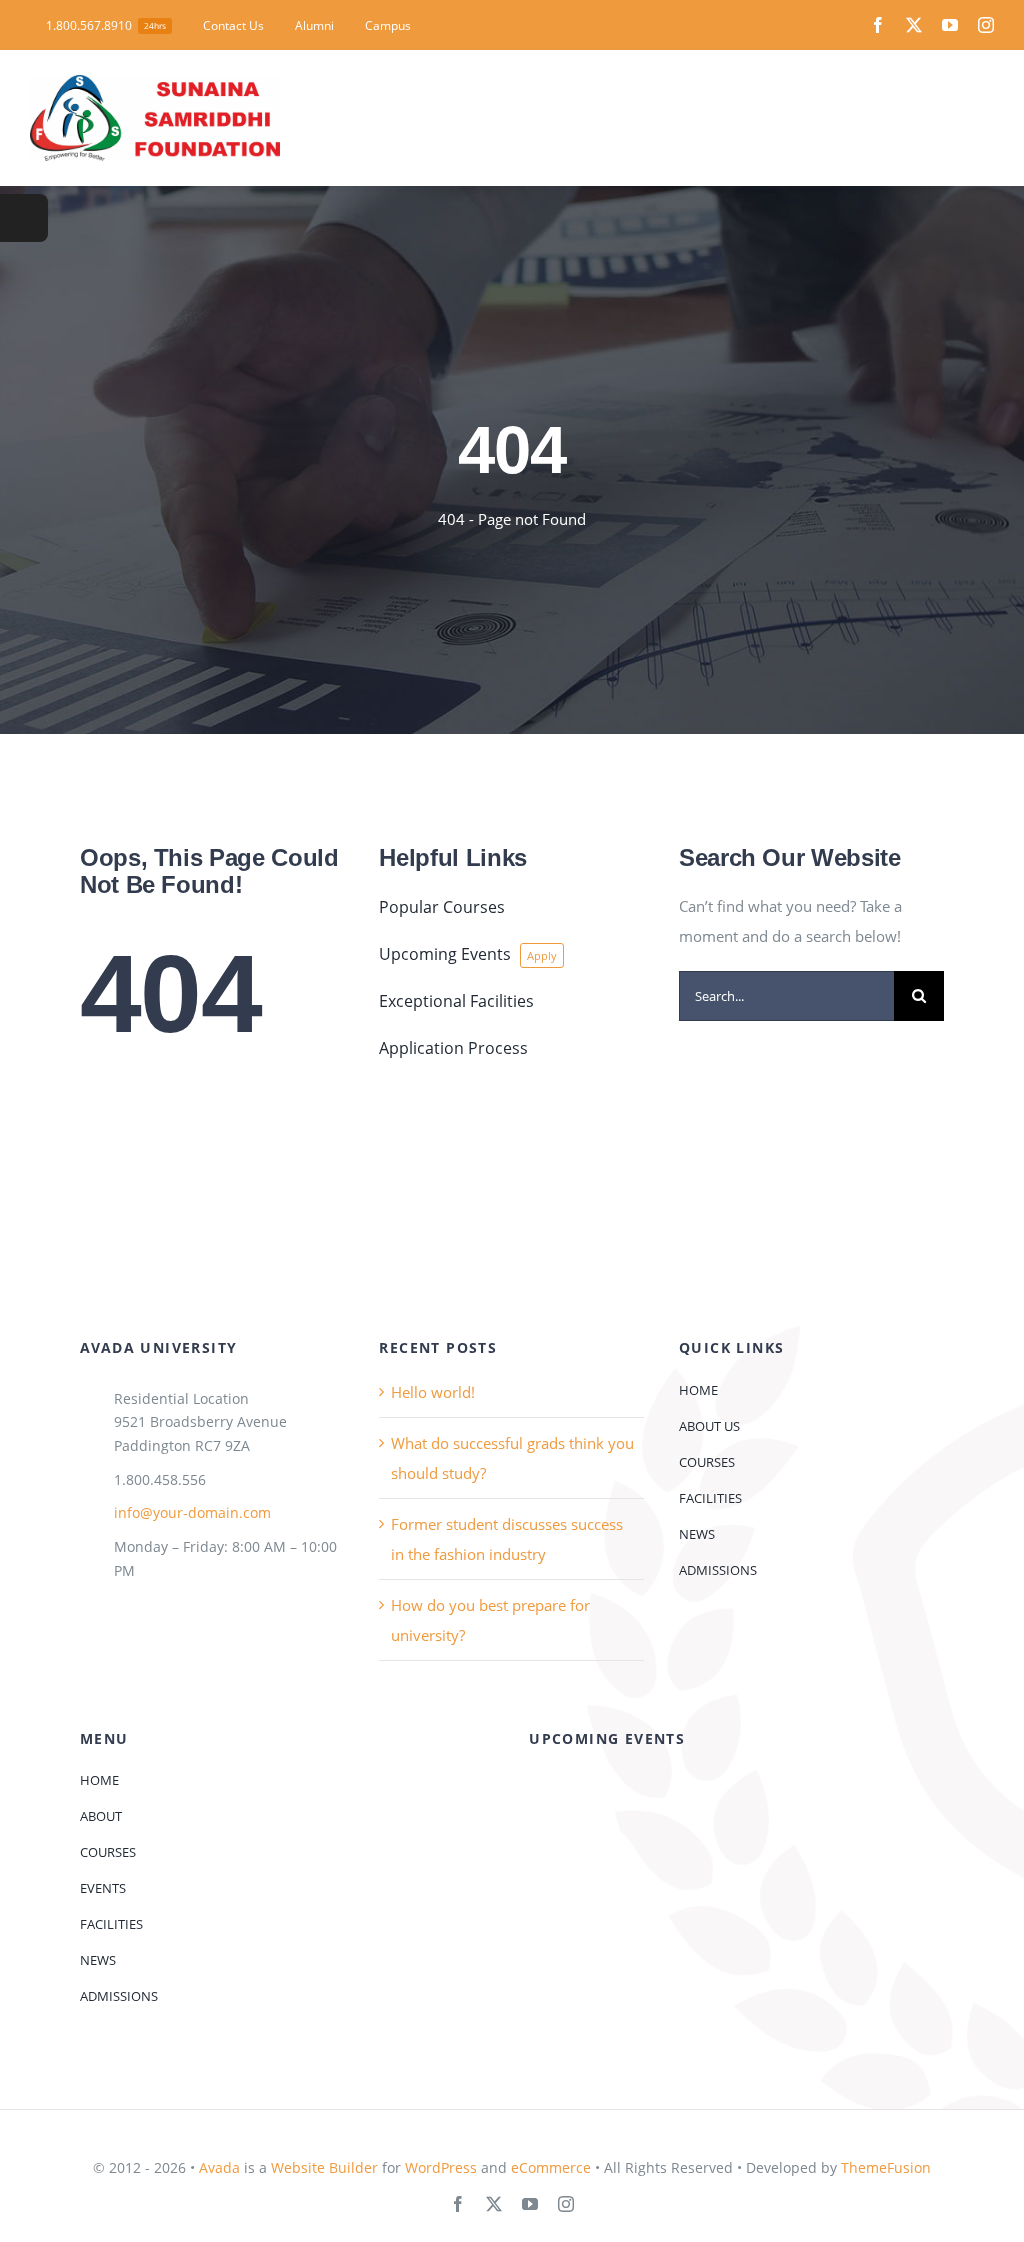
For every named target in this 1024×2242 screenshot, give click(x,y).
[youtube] (950, 25)
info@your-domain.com (192, 1512)
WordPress (441, 2167)
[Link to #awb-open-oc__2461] (24, 218)
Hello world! (433, 1392)
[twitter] (914, 25)
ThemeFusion (886, 2167)
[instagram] (986, 25)
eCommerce (551, 2167)
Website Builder (324, 2167)
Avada (219, 2167)
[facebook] (878, 25)
